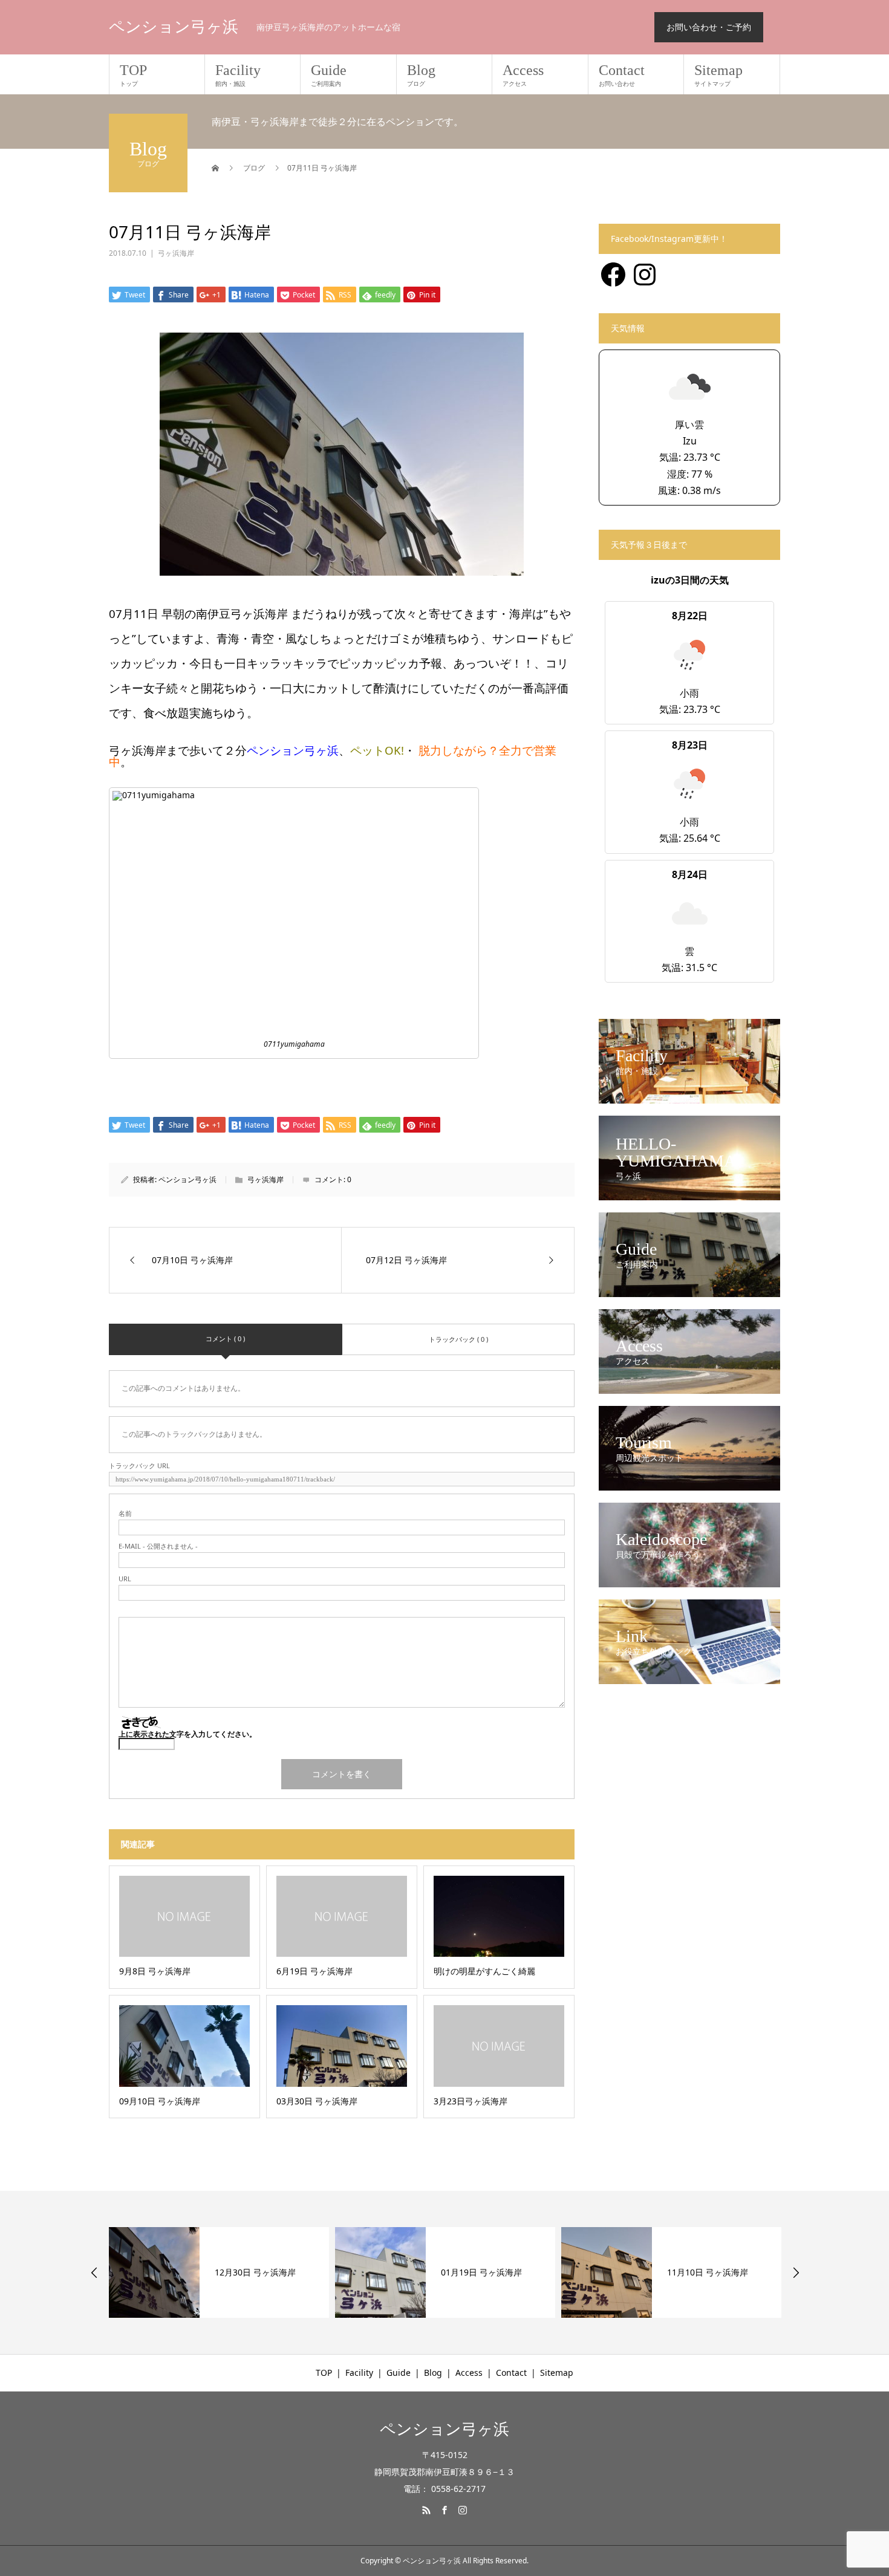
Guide (329, 75)
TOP (133, 75)
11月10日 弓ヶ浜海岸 (481, 2272)
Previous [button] (94, 2272)
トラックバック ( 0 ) (458, 1339)
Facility (238, 75)
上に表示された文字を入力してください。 (187, 1734)
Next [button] (796, 2272)
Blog (421, 75)
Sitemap (718, 75)
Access (523, 75)
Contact (622, 75)
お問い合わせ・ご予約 (709, 27)
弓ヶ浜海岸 (176, 253)
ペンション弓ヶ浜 (174, 27)
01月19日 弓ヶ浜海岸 (255, 2272)
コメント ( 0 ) (225, 1338)
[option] (219, 2272)
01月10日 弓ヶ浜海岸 (708, 2272)
